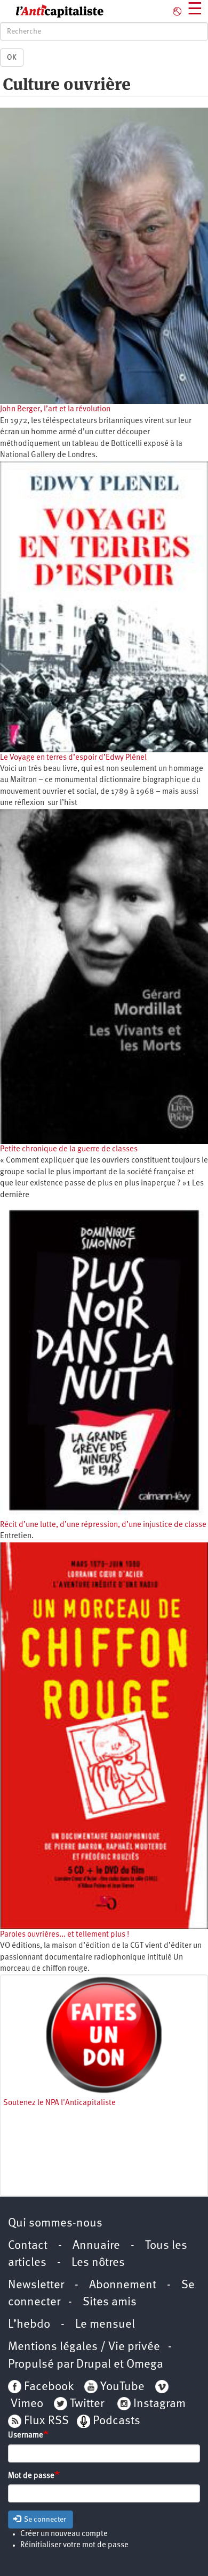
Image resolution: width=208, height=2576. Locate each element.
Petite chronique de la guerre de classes (69, 1149)
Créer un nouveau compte (64, 2534)
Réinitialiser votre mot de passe (74, 2545)
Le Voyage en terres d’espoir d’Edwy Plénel (73, 758)
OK (12, 58)
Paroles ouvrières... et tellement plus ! (65, 1935)
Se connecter (44, 2520)
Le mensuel (105, 2325)
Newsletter (36, 2285)
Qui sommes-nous (55, 2224)
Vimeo (27, 2404)
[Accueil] (52, 11)
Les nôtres (98, 2263)
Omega (145, 2365)
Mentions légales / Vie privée (84, 2347)
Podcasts (117, 2421)
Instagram (159, 2404)
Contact (28, 2246)
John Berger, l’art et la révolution (55, 409)
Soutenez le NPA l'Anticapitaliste (59, 2103)
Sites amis (110, 2302)
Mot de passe (31, 2476)
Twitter (87, 2404)
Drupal (94, 2365)
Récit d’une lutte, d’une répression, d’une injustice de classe (103, 1525)
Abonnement (123, 2285)
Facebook (47, 2387)
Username (26, 2436)
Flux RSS (46, 2421)
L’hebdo (29, 2325)
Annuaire (96, 2246)
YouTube (121, 2387)
